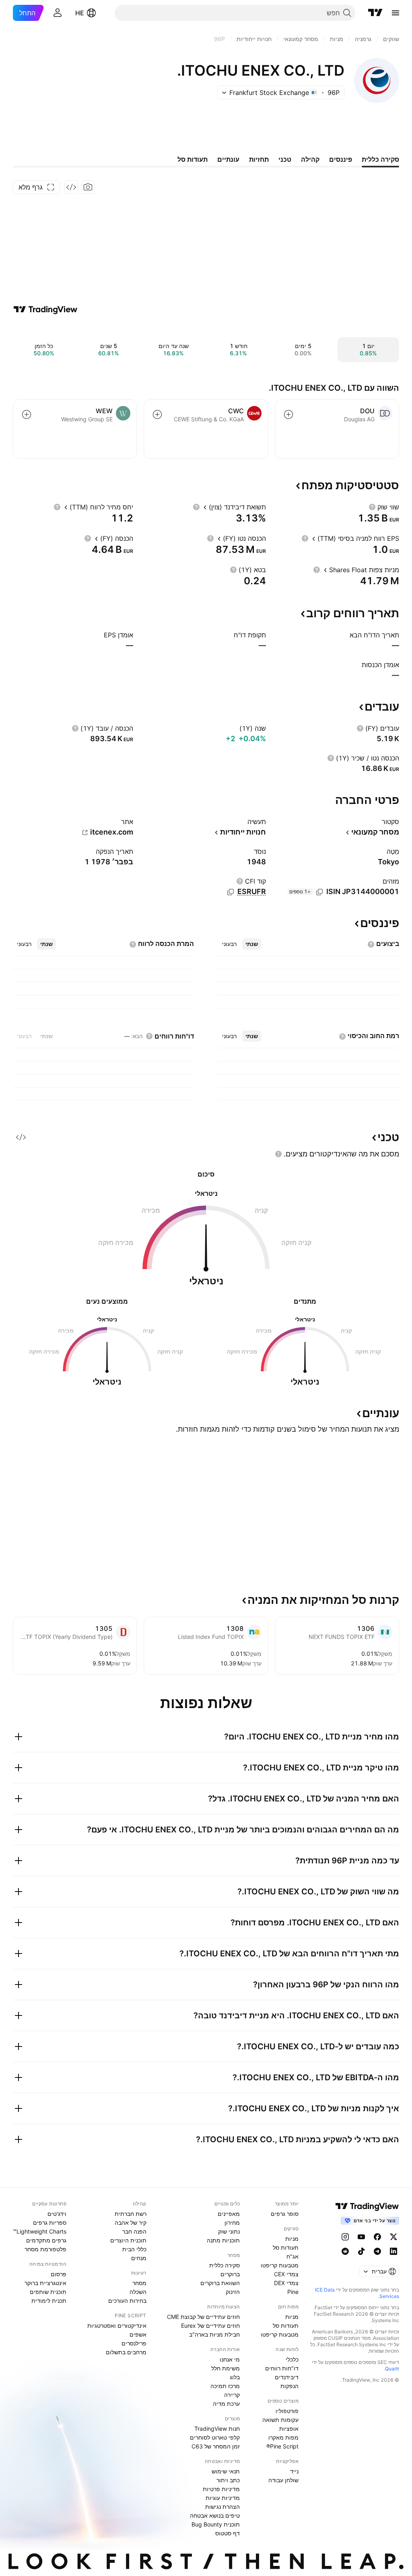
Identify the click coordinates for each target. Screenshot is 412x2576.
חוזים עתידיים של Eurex (210, 2326)
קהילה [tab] (310, 159)
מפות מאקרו (283, 2437)
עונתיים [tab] (228, 159)
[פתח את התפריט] (396, 13)
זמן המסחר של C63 (216, 2446)
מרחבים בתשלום (126, 2352)
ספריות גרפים (50, 2223)
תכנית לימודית (49, 2301)
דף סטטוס (228, 2533)
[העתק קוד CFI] (231, 892)
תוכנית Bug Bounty (216, 2524)
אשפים (138, 2334)
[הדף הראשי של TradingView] (375, 13)
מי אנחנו (230, 2359)
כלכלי (292, 2359)
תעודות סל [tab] (193, 159)
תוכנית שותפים (48, 2292)
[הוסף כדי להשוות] (288, 414)
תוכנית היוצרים (128, 2240)
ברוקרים (230, 2274)
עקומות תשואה (280, 2420)
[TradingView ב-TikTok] (361, 2251)
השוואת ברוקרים (220, 2283)
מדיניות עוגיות (223, 2498)
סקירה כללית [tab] (380, 159)
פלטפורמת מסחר (45, 2249)
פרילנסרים (134, 2343)
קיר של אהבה (131, 2223)
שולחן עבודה (283, 2480)
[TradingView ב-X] (393, 2237)
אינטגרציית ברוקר (45, 2283)
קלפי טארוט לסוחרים (215, 2437)
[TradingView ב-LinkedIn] (393, 2251)
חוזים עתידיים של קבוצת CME (203, 2317)
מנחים (139, 2258)
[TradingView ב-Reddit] (345, 2251)
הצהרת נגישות (222, 2507)
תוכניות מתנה (223, 2240)
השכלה (138, 2292)
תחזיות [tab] (259, 159)
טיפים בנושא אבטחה (215, 2515)
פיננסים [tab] (341, 159)
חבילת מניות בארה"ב (214, 2334)
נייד (294, 2471)
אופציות (289, 2429)
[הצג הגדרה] (372, 507)
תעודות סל (286, 2247)
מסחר (139, 2283)
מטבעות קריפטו (280, 2265)
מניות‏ (292, 2239)
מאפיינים (229, 2214)
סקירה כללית (225, 2265)
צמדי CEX (286, 2274)
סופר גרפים (285, 2214)
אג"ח (293, 2256)
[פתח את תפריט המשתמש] (58, 13)
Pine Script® (282, 2446)
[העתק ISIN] (319, 892)
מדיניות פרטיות (221, 2489)
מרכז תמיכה (225, 2386)
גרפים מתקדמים (46, 2240)
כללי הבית (134, 2249)
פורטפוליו (287, 2411)
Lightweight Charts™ (40, 2231)
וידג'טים (57, 2214)
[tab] (252, 944)
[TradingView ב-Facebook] (377, 2237)
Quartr (392, 2369)
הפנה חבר (134, 2231)
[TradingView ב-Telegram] (377, 2251)
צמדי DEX (286, 2283)
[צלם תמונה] (88, 187)
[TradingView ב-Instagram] (345, 2237)
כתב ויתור (228, 2480)
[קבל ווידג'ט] (71, 187)
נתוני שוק (229, 2231)
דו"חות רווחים (282, 2368)
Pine (293, 2292)
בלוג (235, 2377)
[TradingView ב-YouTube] (361, 2237)
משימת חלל (226, 2368)
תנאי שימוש (226, 2471)
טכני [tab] (285, 159)
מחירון (232, 2223)
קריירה (232, 2395)
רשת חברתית (131, 2214)
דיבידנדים (287, 2377)
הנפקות (289, 2386)
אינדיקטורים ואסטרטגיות (117, 2326)
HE (80, 13)
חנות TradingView (217, 2429)
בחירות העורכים (127, 2301)
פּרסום (59, 2274)
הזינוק (233, 2292)
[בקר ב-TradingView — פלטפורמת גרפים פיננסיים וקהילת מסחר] (45, 309)
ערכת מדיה (226, 2404)
